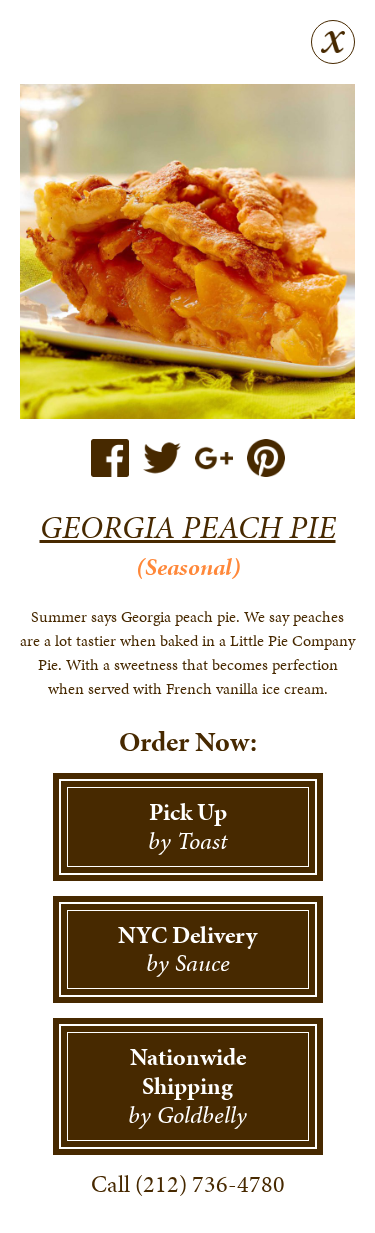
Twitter (162, 458)
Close (333, 42)
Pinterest (266, 458)
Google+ (214, 458)
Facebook (110, 458)
